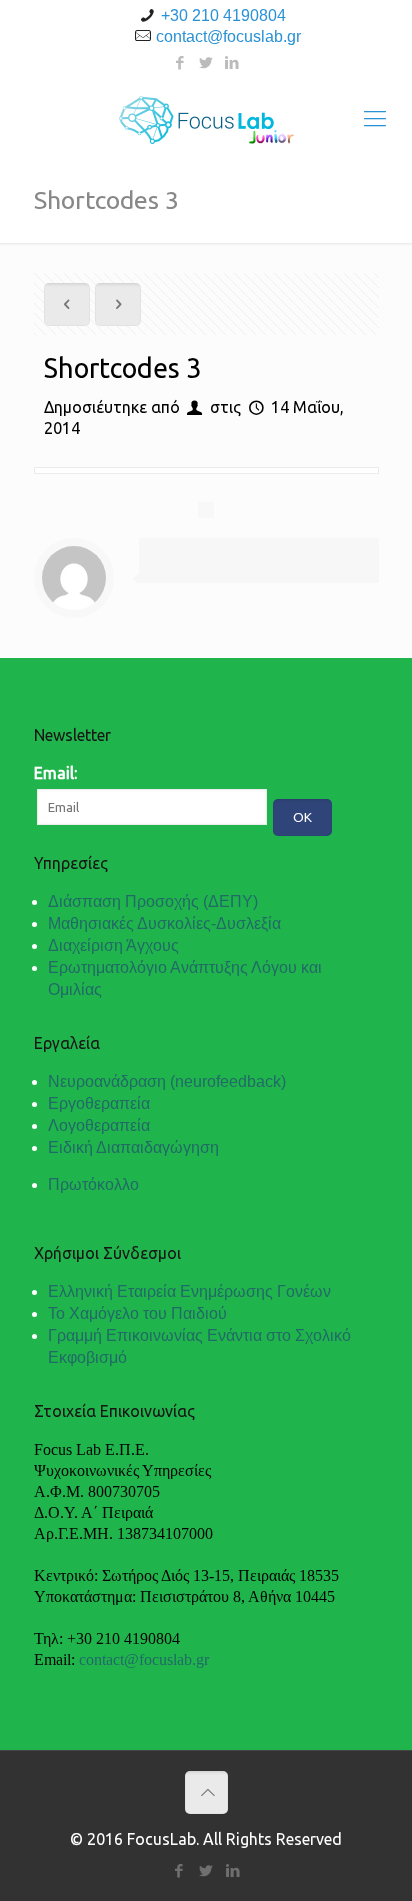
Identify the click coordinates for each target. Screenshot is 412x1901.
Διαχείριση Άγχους (113, 945)
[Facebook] (180, 62)
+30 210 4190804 (223, 15)
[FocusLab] (206, 118)
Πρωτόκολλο (93, 1184)
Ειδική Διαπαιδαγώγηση (133, 1147)
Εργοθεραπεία (99, 1103)
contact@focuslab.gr (228, 36)
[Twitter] (206, 62)
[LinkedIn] (232, 62)
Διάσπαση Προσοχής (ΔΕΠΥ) (153, 901)
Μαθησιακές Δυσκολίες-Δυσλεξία (164, 923)
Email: (55, 773)
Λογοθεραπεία (99, 1125)
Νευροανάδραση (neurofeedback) (167, 1081)
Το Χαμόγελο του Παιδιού (137, 1313)
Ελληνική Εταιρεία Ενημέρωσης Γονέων (189, 1291)
